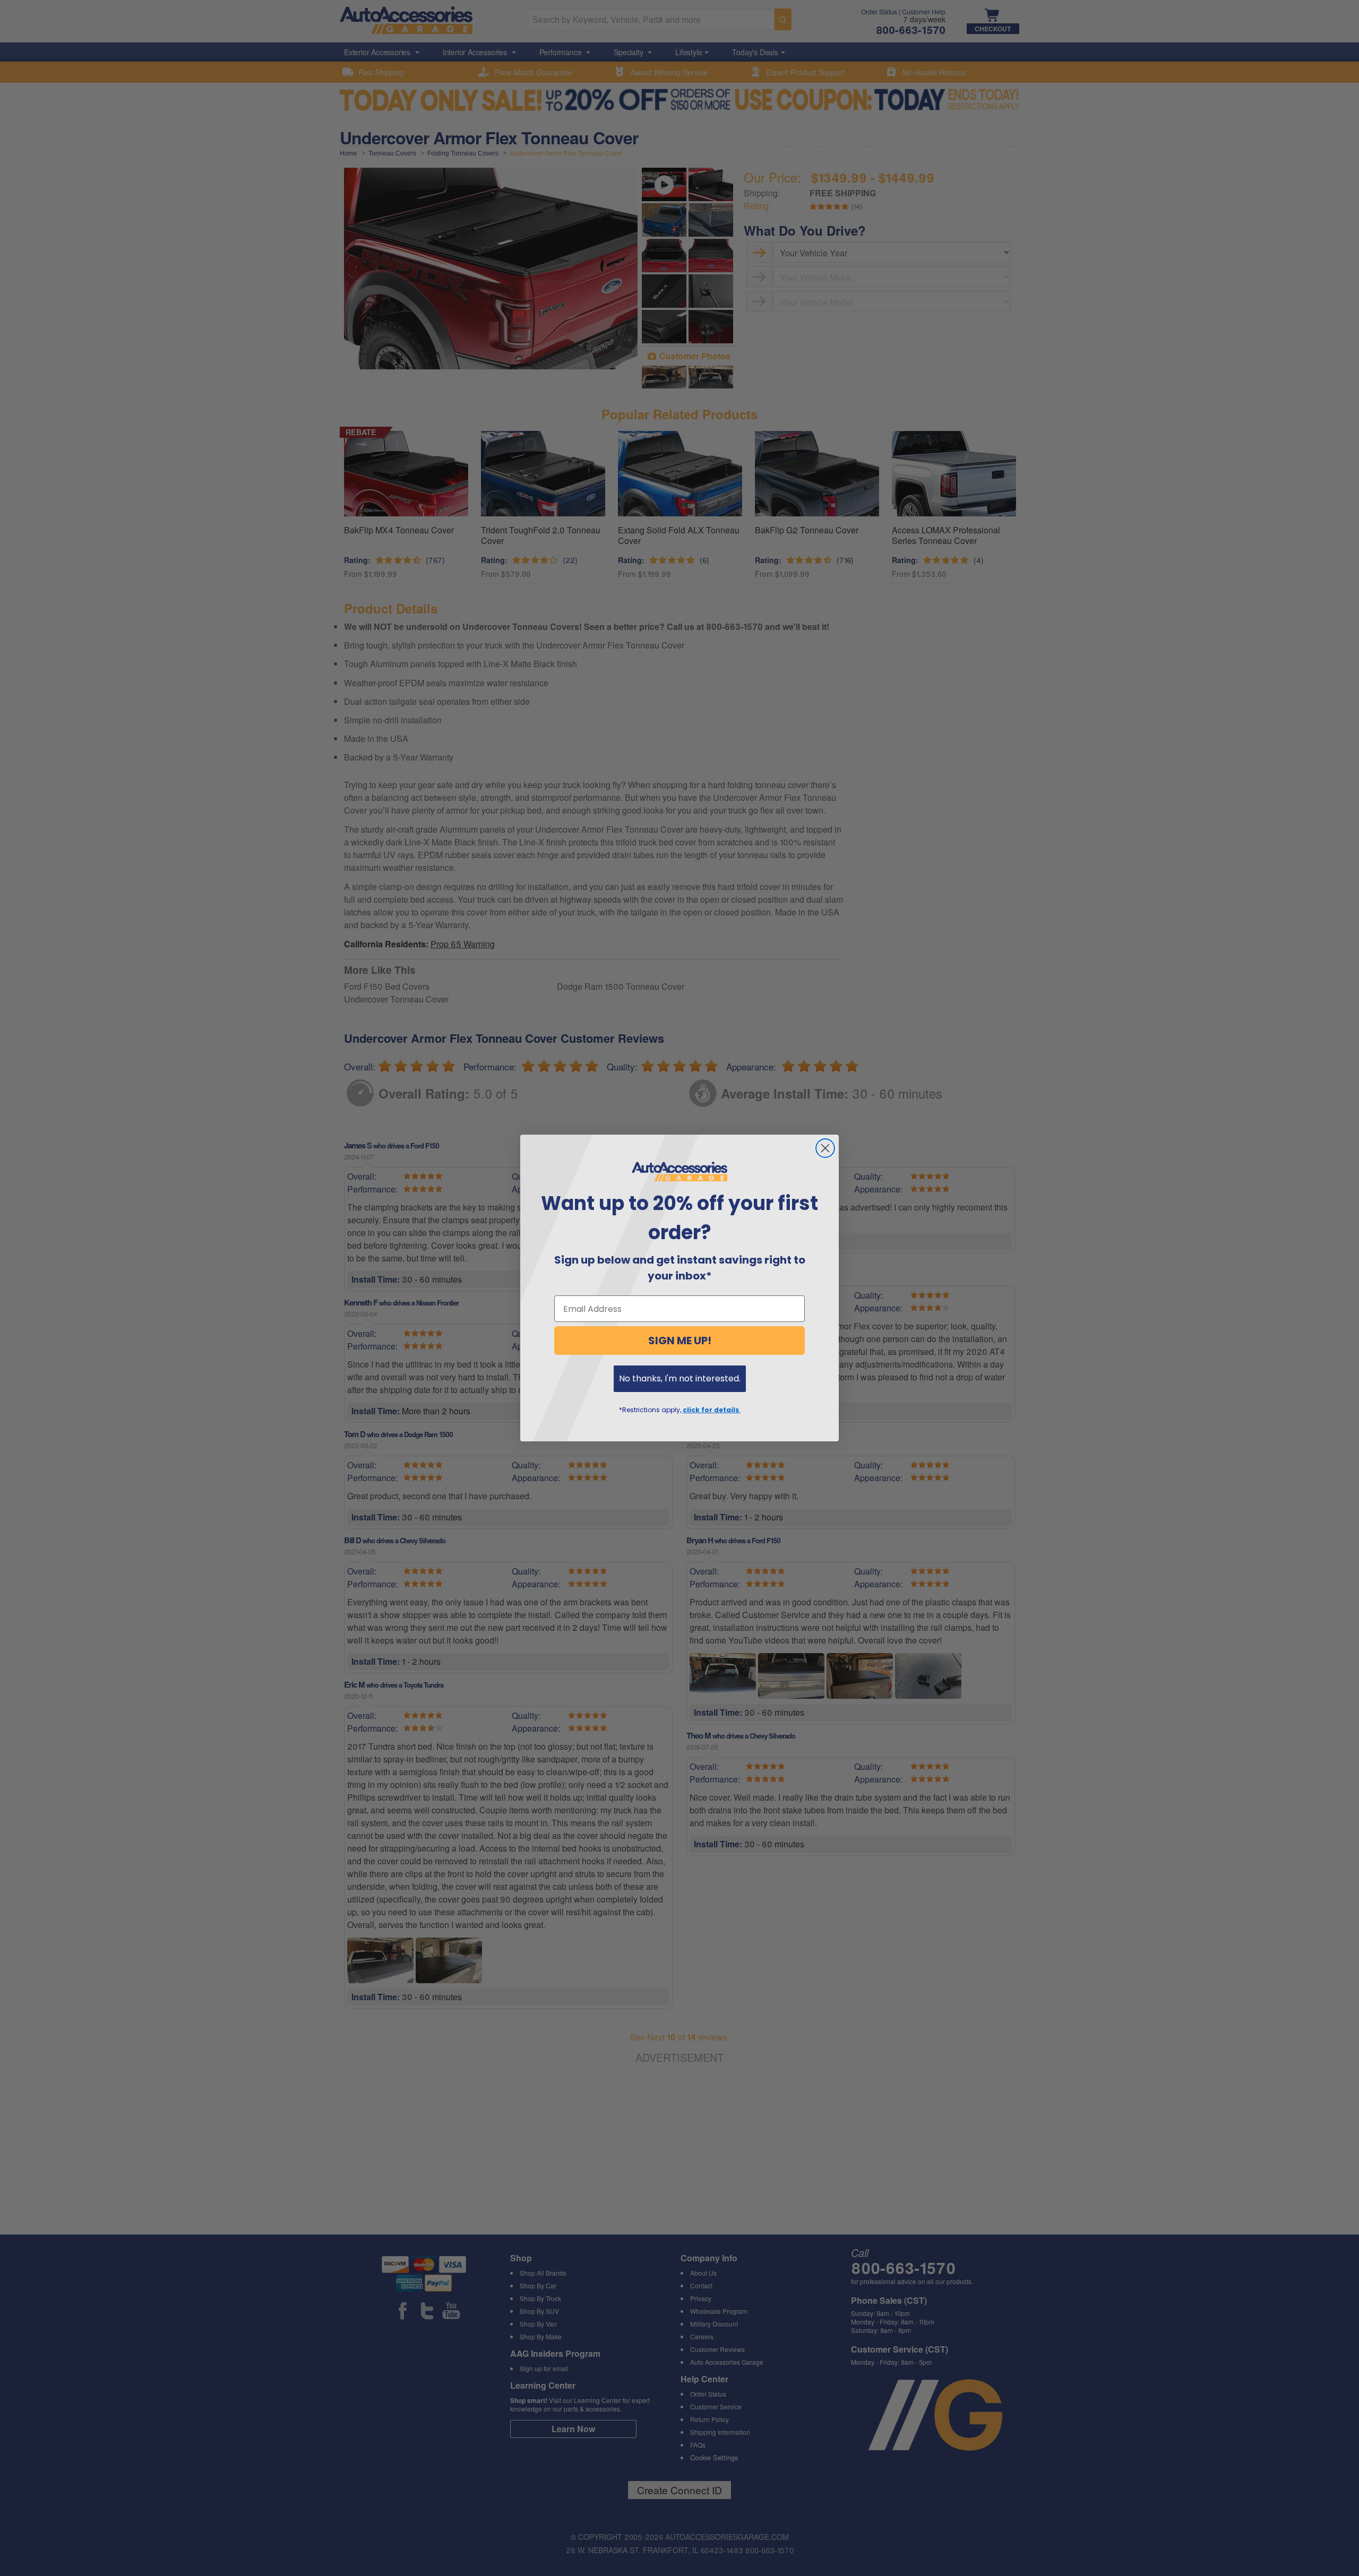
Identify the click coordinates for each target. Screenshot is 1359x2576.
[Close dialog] (825, 1148)
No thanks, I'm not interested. (680, 1378)
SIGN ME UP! (680, 1341)
